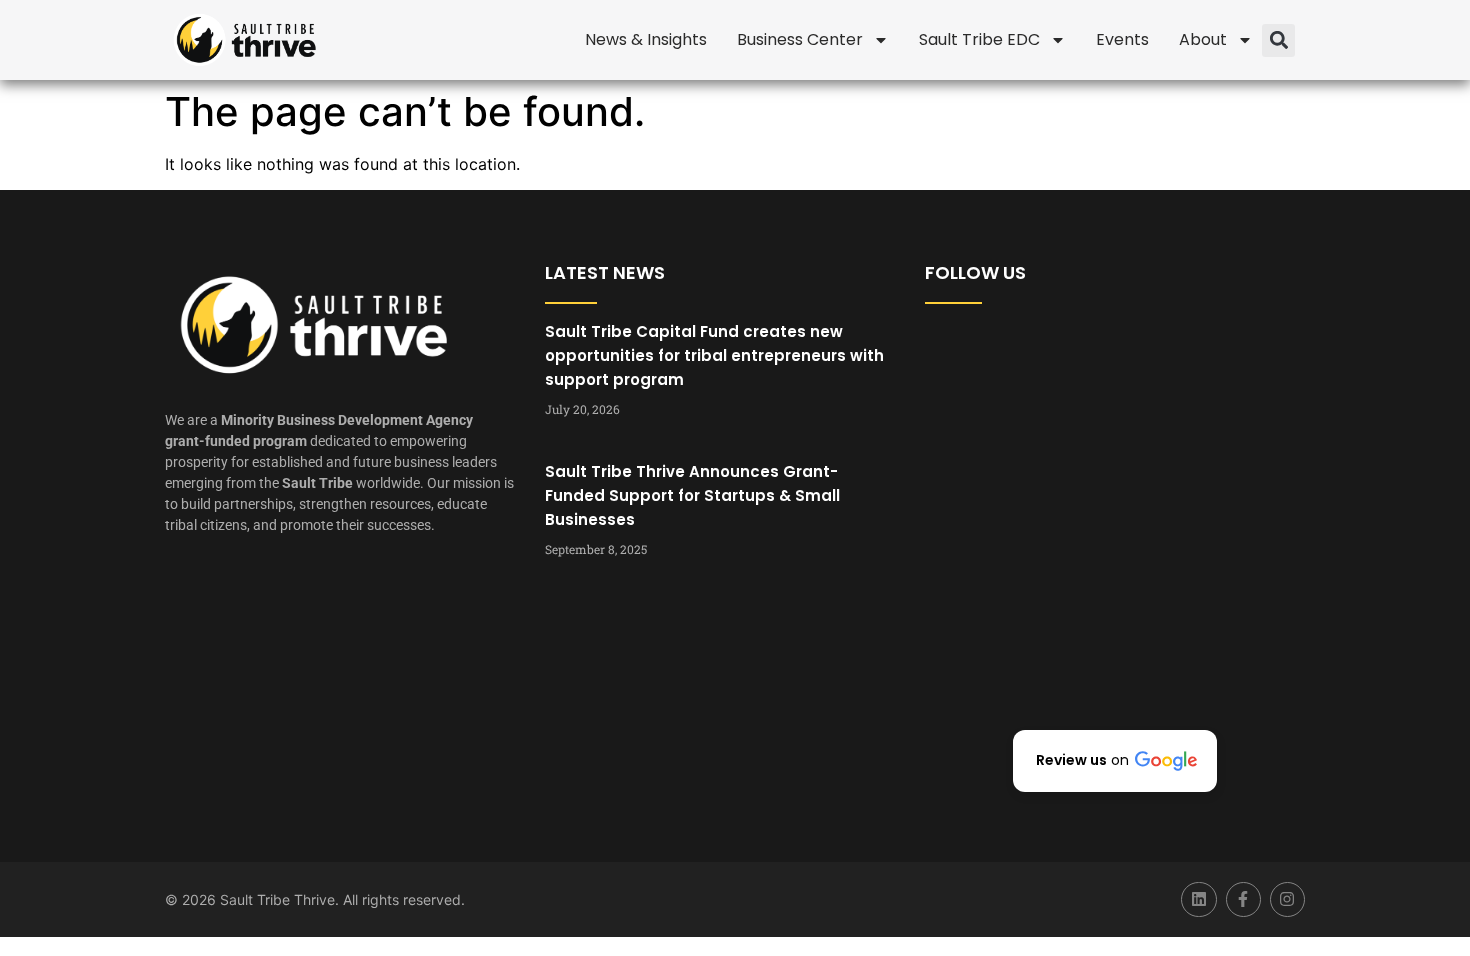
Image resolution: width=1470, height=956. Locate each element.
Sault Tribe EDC (979, 39)
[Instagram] (1287, 899)
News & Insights (646, 39)
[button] (1278, 40)
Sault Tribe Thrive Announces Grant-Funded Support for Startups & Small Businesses (692, 495)
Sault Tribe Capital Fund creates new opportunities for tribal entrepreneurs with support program (714, 355)
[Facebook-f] (1243, 899)
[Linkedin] (1198, 899)
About (1203, 39)
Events (1122, 39)
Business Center (800, 39)
